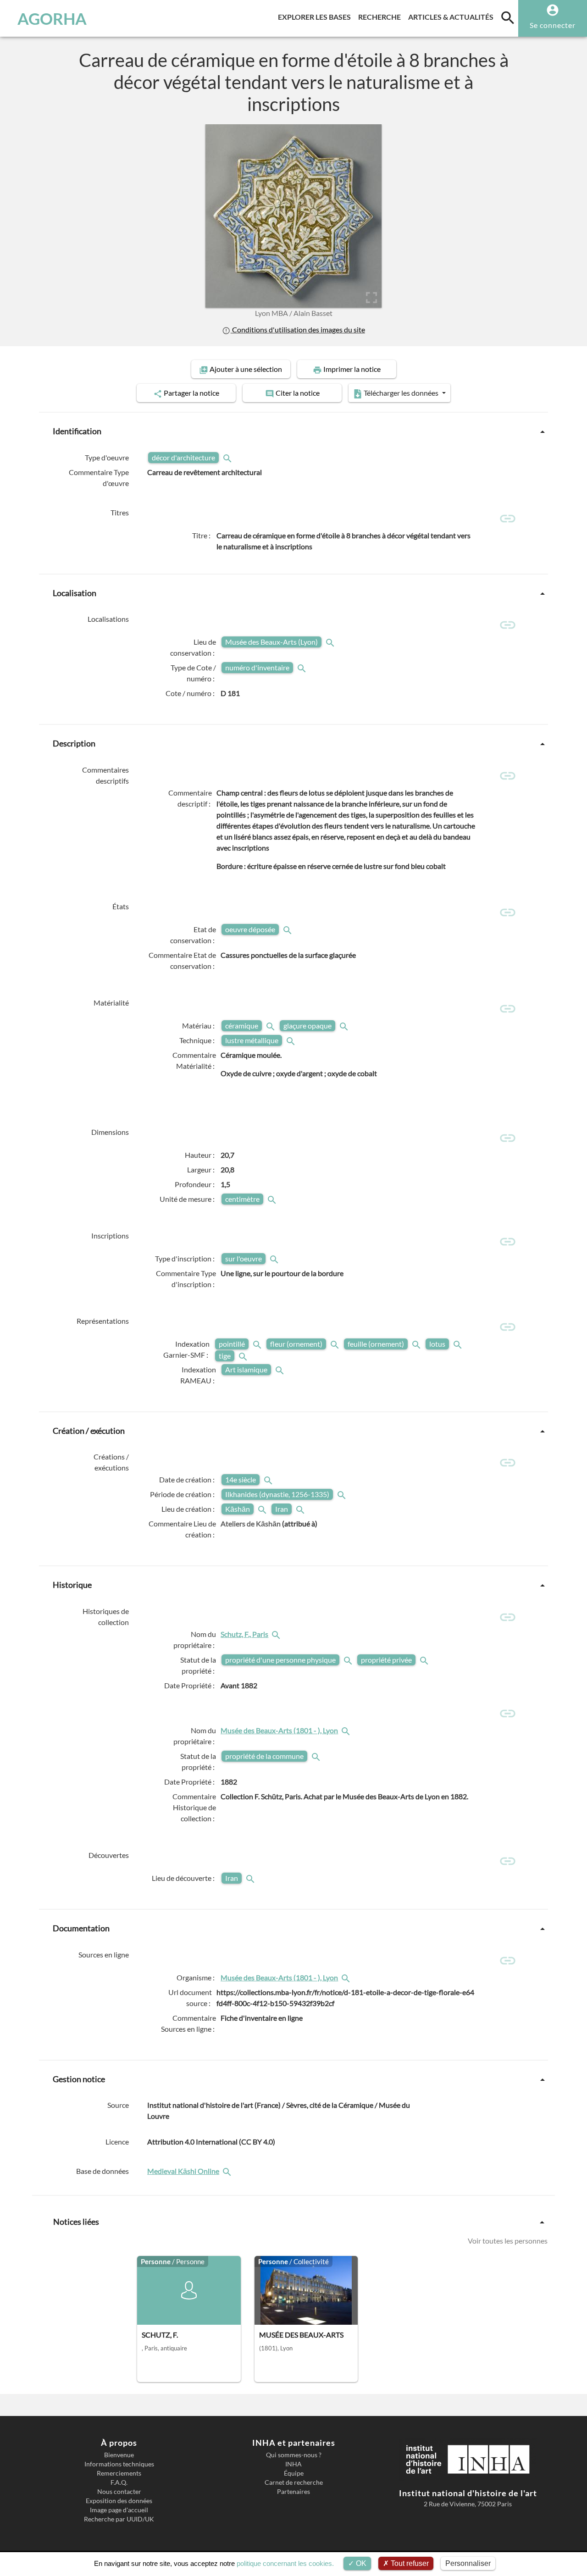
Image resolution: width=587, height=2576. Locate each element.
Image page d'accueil (119, 2510)
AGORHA (52, 18)
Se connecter (553, 25)
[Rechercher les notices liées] (277, 1634)
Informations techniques (119, 2464)
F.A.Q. (119, 2482)
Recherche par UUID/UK (119, 2519)
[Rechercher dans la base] (228, 2171)
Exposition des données (119, 2501)
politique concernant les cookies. (285, 2563)
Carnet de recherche (294, 2482)
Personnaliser (468, 2563)
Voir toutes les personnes (508, 2241)
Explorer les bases (316, 17)
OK (360, 2563)
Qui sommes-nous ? (294, 2455)
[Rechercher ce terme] (228, 457)
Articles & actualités (453, 17)
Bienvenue (119, 2455)
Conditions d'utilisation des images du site (298, 329)
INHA (293, 2464)
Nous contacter (119, 2492)
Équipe (294, 2473)
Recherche (381, 17)
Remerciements (119, 2473)
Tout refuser (409, 2563)
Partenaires (293, 2492)
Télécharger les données (401, 393)
